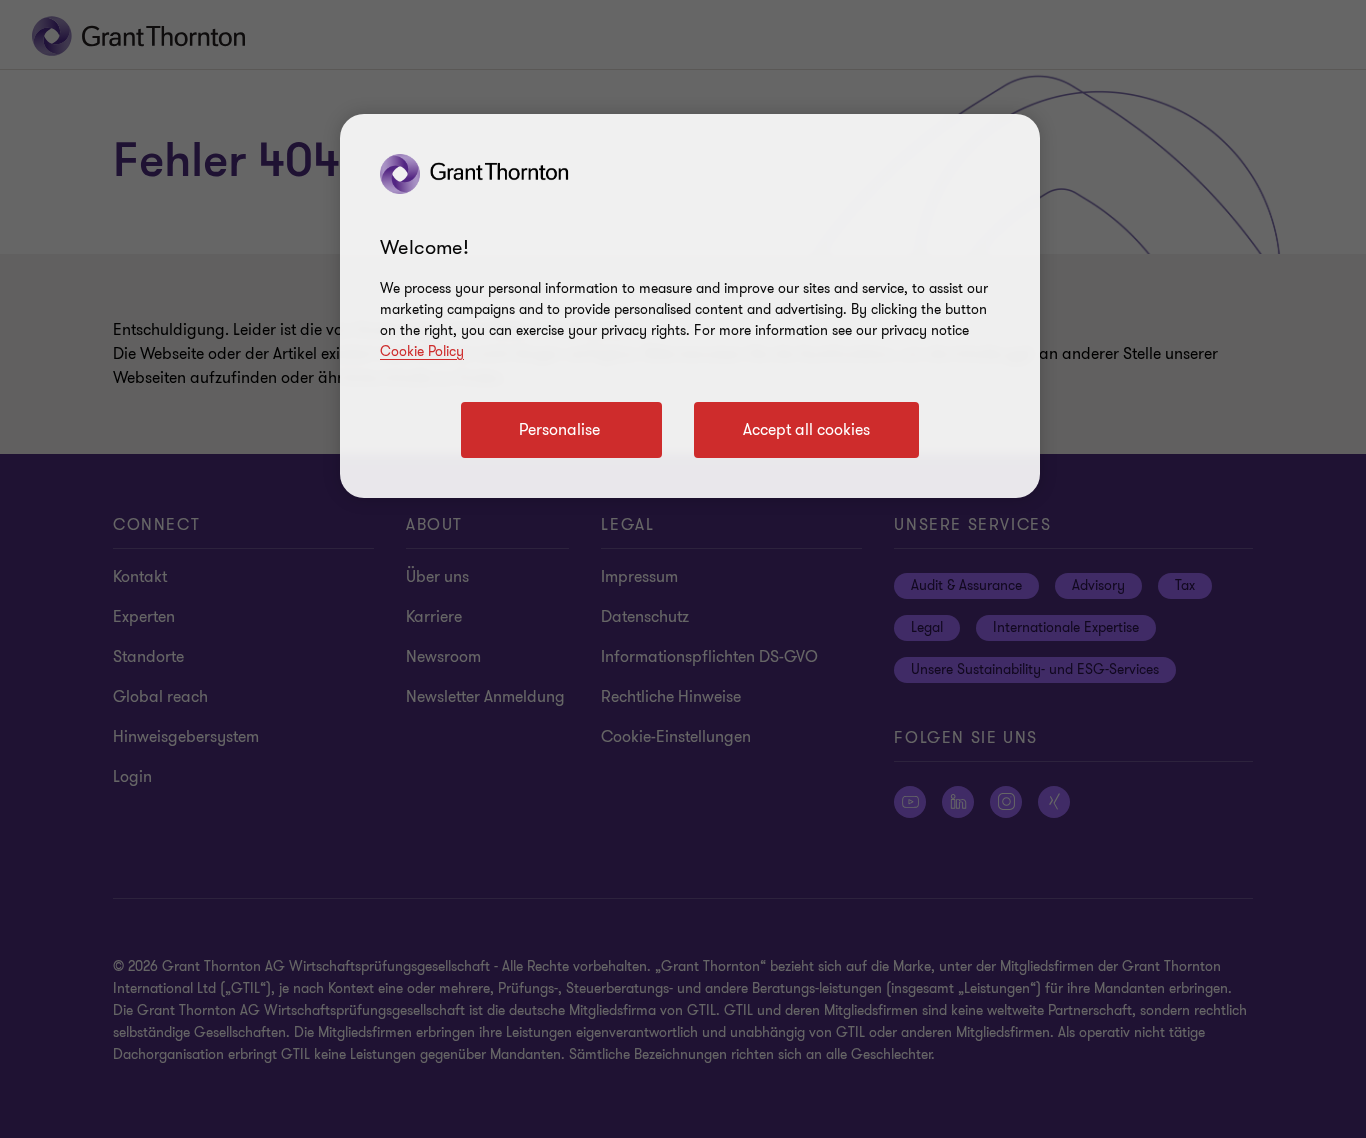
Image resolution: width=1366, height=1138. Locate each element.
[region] (690, 306)
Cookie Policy (422, 351)
